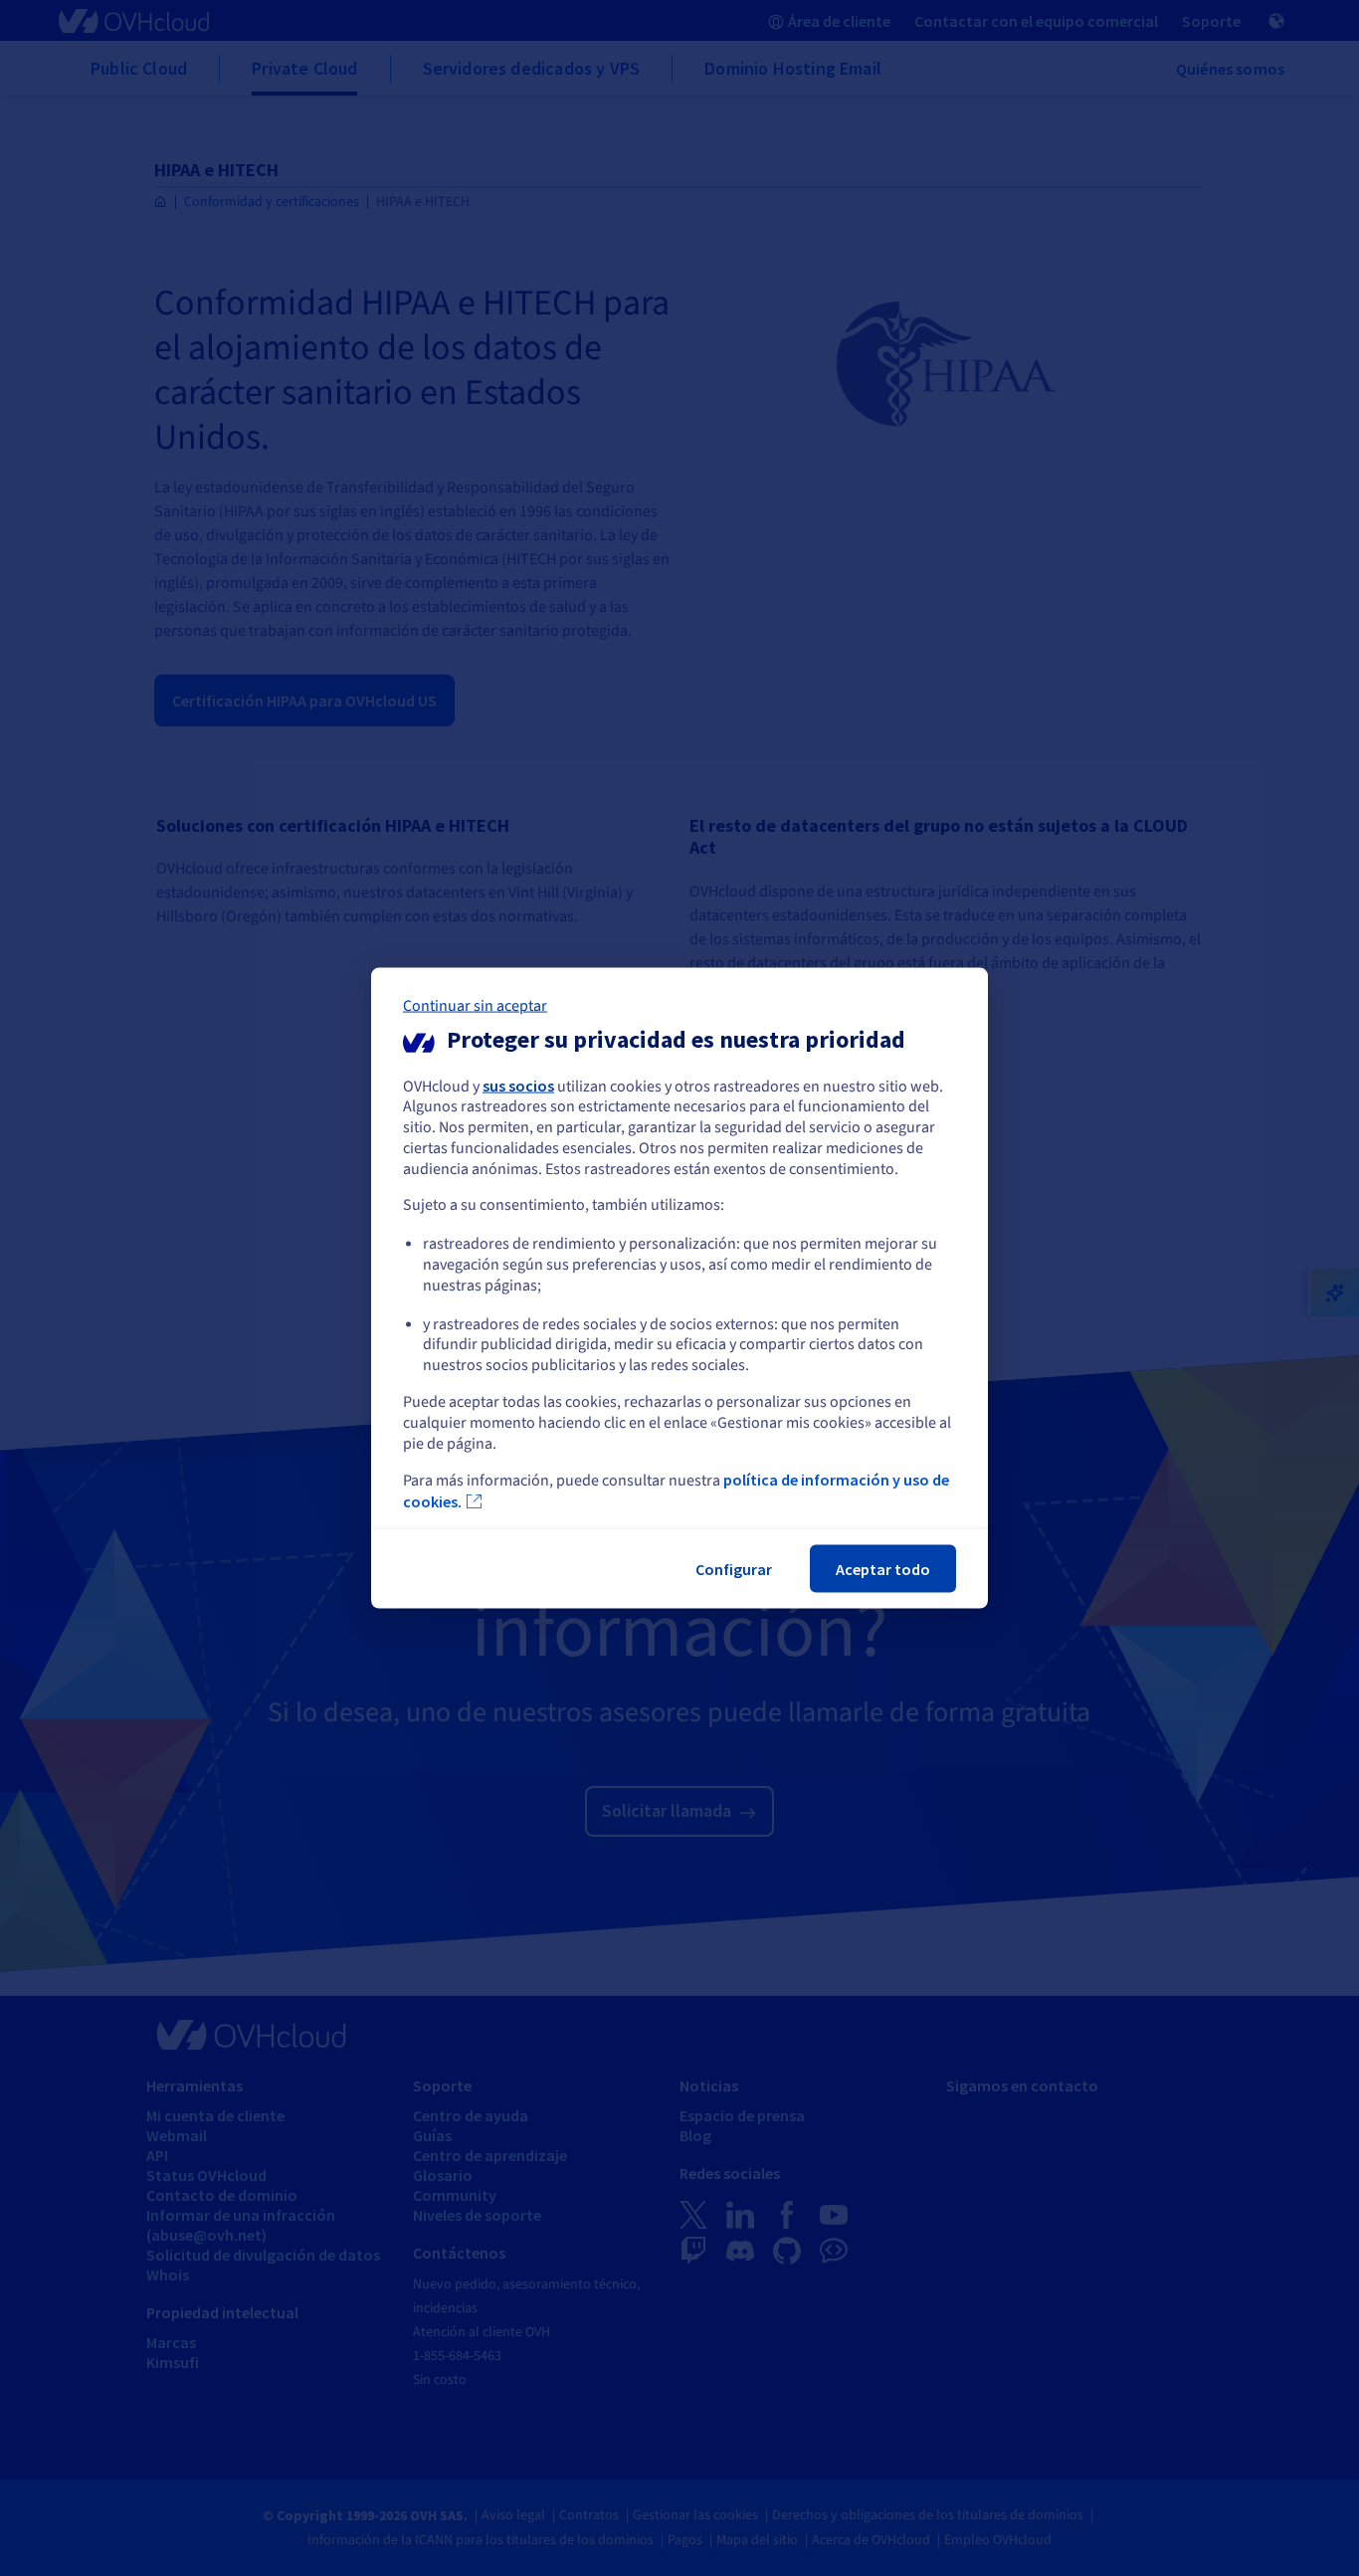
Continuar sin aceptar (475, 1005)
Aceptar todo (883, 1569)
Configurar (734, 1569)
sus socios (518, 1085)
